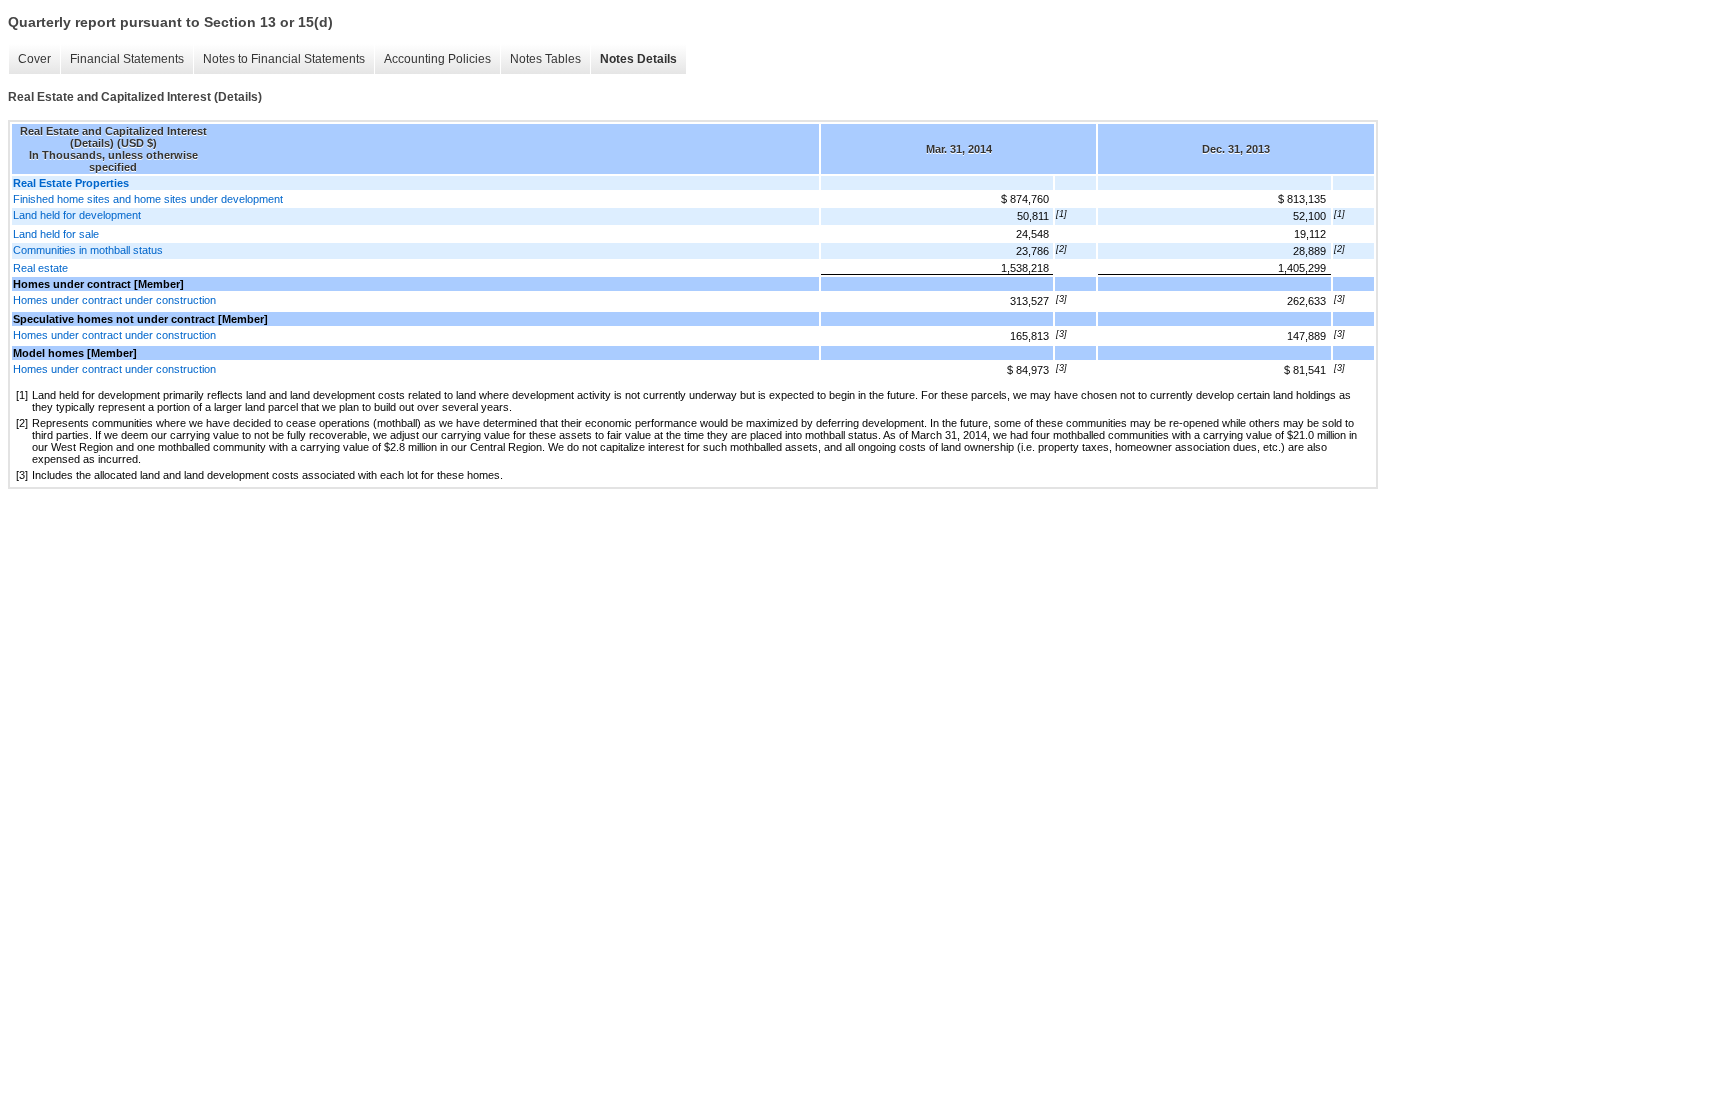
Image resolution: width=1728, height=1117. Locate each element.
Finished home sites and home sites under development (148, 199)
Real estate (40, 268)
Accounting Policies (437, 59)
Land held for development (77, 215)
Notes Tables (545, 59)
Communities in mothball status (88, 250)
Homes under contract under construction (114, 300)
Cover (34, 59)
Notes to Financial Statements (284, 59)
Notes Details (638, 59)
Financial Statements (127, 59)
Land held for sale (56, 234)
